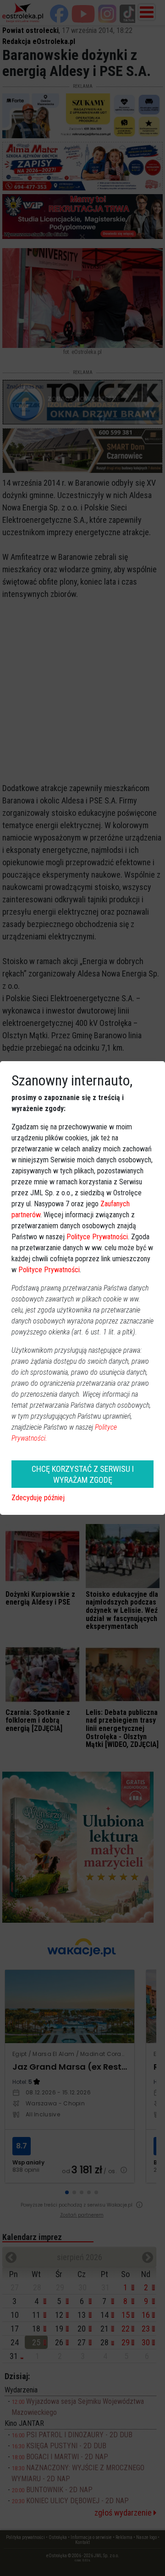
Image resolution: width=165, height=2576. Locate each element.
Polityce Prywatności (97, 1237)
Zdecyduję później (38, 1498)
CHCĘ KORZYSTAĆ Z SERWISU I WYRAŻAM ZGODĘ (83, 1474)
